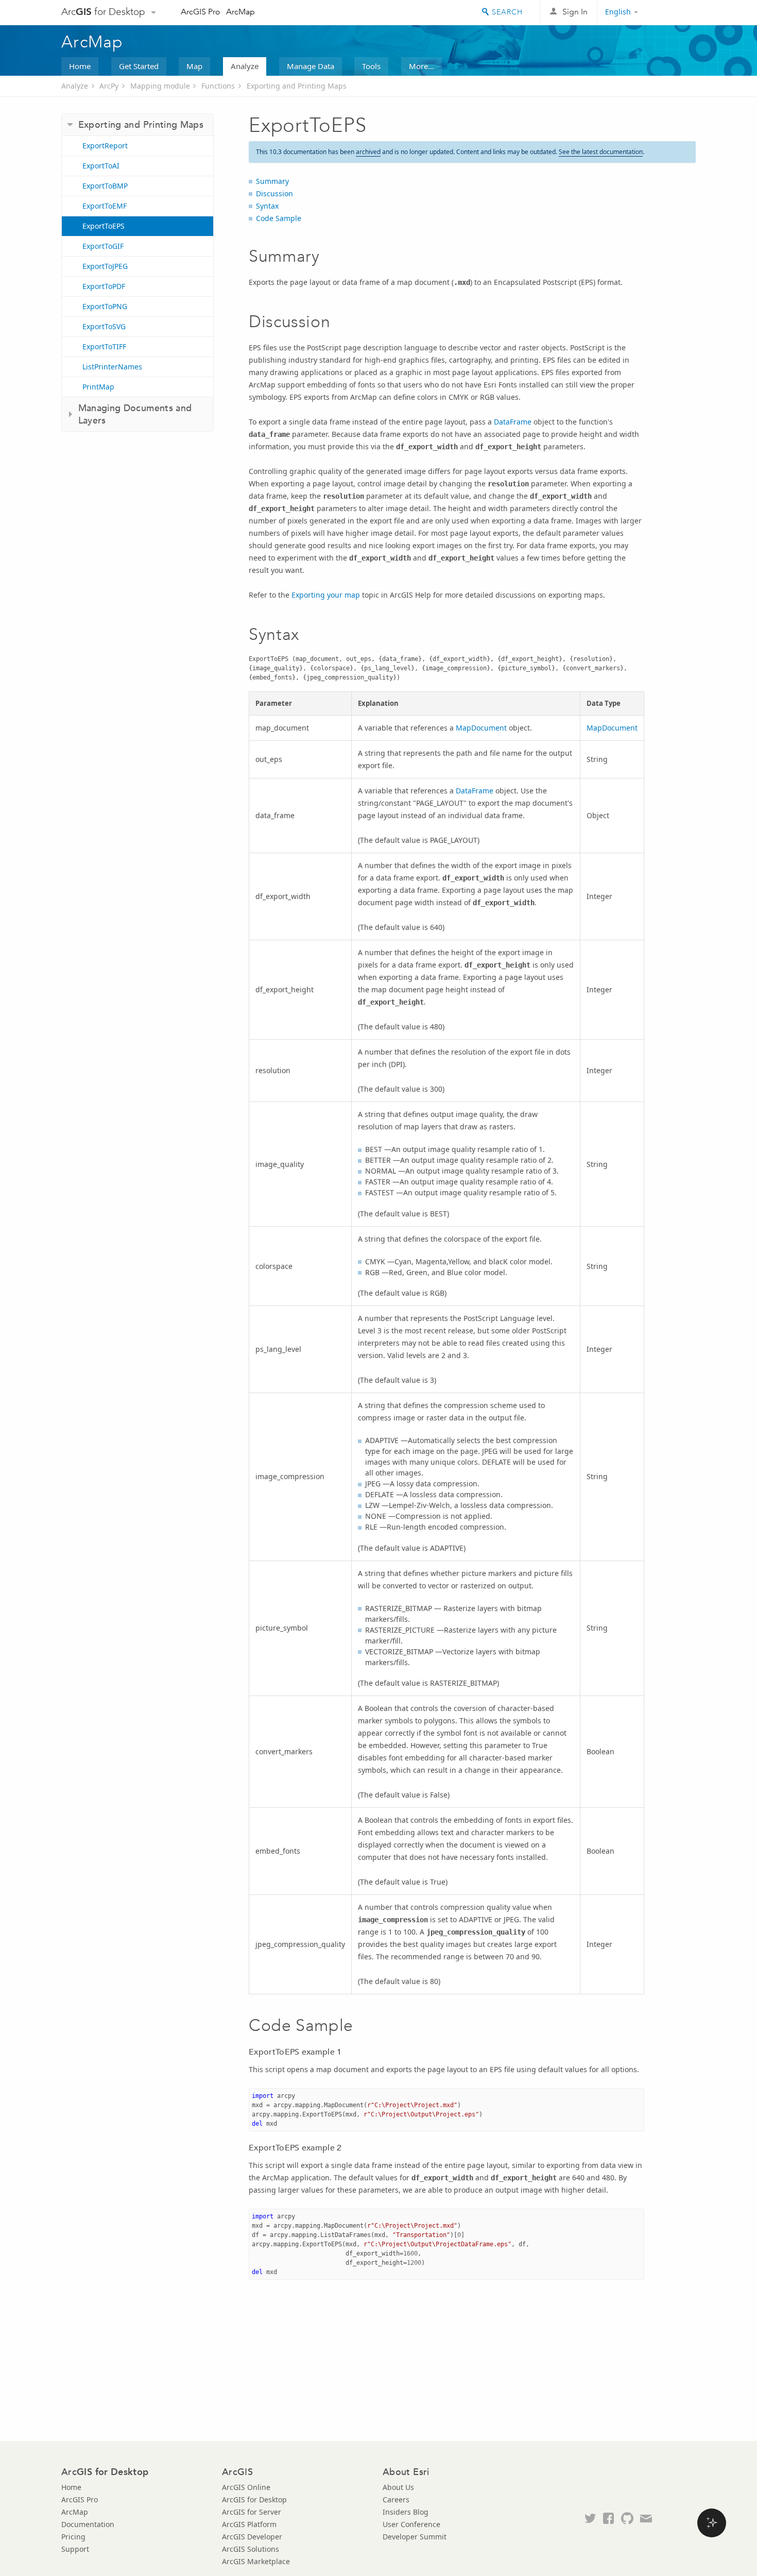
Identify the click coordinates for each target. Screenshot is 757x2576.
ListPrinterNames (112, 367)
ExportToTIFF (104, 346)
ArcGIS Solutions (251, 2549)
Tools (371, 66)
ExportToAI (101, 166)
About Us (398, 2487)
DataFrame (513, 422)
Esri (674, 12)
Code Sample (279, 218)
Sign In (575, 12)
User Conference (411, 2524)
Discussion (274, 193)
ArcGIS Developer (252, 2537)
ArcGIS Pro (201, 12)
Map (194, 66)
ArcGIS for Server (252, 2512)
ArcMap (240, 12)
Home (80, 66)
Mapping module (160, 86)
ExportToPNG (105, 306)
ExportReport (105, 146)
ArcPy (109, 86)
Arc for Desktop (103, 12)
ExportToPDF (104, 286)
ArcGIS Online (246, 2487)
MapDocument (481, 728)
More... (421, 66)
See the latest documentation (601, 152)
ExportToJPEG (105, 266)
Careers (396, 2499)
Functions (218, 86)
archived (368, 152)
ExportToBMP (105, 186)
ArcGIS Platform (249, 2524)
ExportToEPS (104, 226)
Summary (272, 181)
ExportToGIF (103, 246)
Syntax (267, 206)
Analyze (245, 66)
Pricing (73, 2537)
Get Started (139, 66)
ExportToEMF (105, 206)
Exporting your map (326, 595)
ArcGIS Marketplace (256, 2561)
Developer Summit (415, 2537)
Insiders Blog (406, 2512)
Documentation (88, 2524)
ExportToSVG (104, 326)
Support (75, 2549)
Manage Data (311, 66)
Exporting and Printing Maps (297, 86)
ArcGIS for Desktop (254, 2499)
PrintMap (98, 387)
